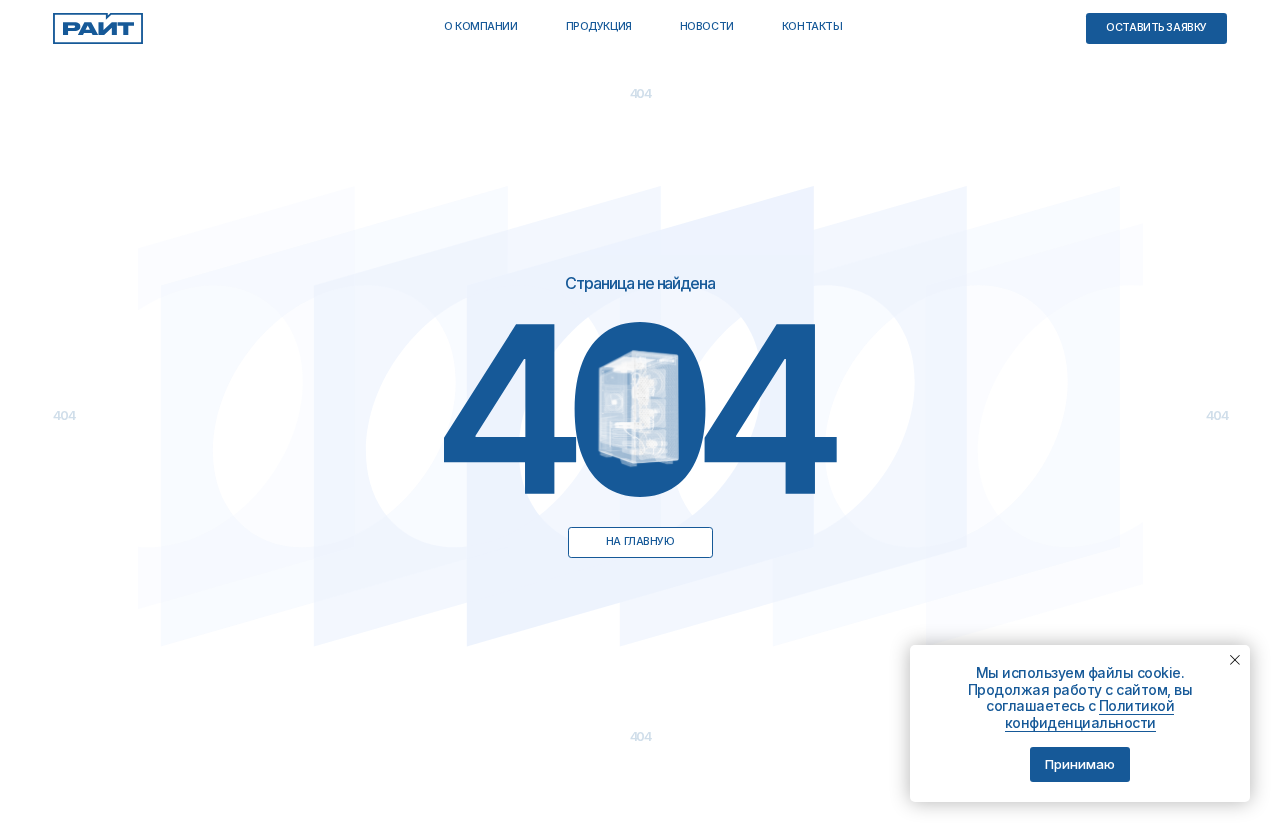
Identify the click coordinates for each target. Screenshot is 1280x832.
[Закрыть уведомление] (1235, 660)
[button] (1156, 28)
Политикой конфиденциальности (1090, 714)
